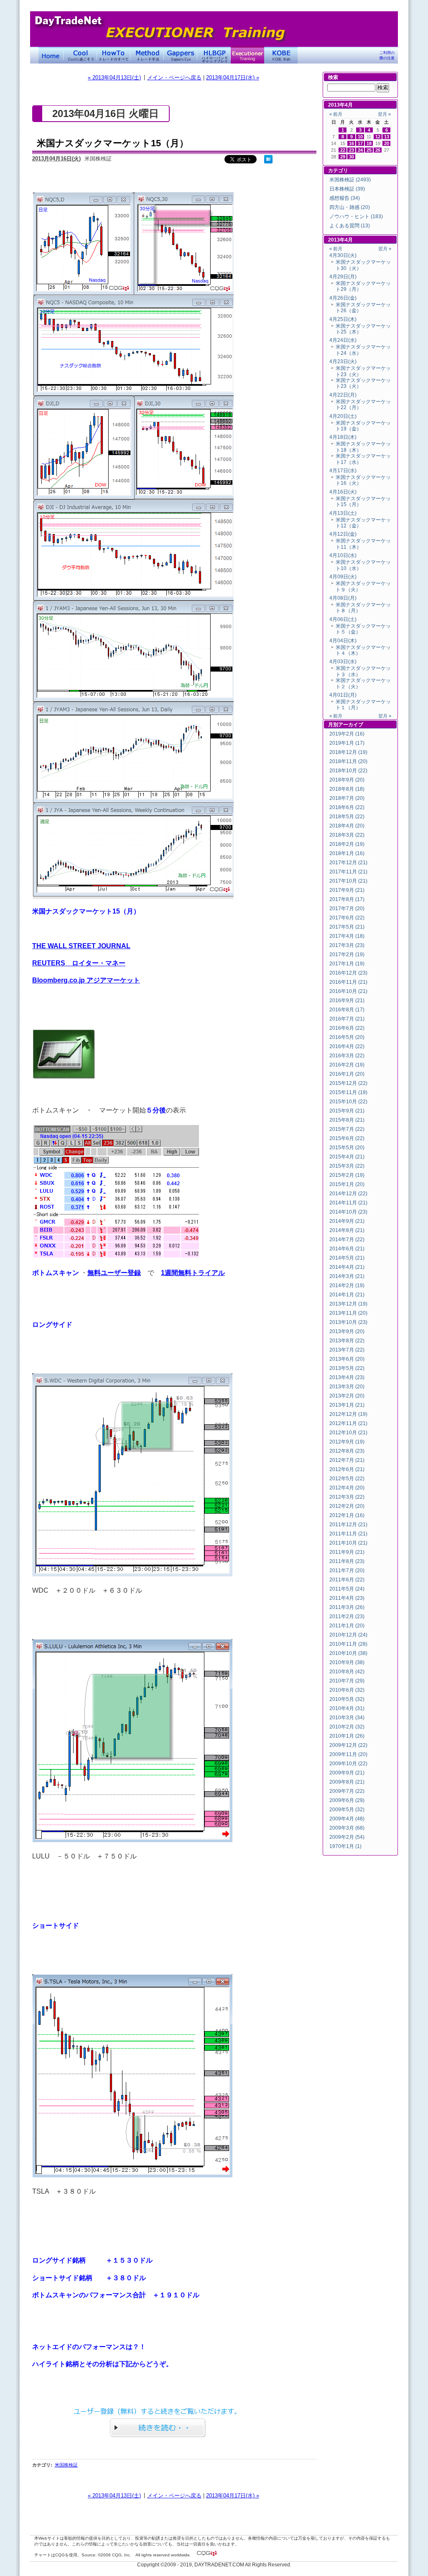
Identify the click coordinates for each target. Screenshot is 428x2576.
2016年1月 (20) (347, 1074)
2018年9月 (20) (347, 780)
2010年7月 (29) (347, 1681)
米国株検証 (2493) (350, 180)
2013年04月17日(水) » (233, 78)
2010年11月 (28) (348, 1644)
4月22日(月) (343, 395)
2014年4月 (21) (347, 1267)
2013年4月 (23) (347, 1377)
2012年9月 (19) (347, 1442)
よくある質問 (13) (350, 226)
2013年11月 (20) (348, 1313)
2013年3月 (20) (347, 1387)
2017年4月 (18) (347, 936)
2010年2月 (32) (347, 1727)
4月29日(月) (343, 277)
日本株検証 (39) (347, 189)
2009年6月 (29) (347, 1800)
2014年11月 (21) (348, 1203)
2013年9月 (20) (347, 1331)
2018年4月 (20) (347, 826)
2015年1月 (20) (347, 1184)
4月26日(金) (343, 298)
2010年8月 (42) (347, 1672)
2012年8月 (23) (347, 1451)
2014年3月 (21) (347, 1276)
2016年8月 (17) (347, 1010)
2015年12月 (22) (348, 1083)
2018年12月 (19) (348, 752)
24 (360, 150)
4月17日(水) (343, 471)
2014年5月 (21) (347, 1258)
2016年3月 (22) (347, 1056)
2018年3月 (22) (347, 835)
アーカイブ (351, 725)
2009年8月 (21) (347, 1782)
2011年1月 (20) (347, 1626)
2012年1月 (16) (347, 1515)
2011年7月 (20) (347, 1571)
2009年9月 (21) (347, 1773)
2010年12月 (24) (348, 1635)
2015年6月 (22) (347, 1138)
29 (343, 157)
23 (352, 150)
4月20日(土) (343, 416)
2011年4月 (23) (347, 1598)
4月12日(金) (343, 534)
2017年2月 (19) (347, 955)
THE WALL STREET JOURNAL (81, 946)
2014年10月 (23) (348, 1212)
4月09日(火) (343, 577)
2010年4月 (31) (347, 1708)
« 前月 (336, 114)
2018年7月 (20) (347, 798)
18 (369, 143)
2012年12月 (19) (348, 1414)
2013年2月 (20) (347, 1396)
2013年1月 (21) (347, 1405)
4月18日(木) (343, 437)
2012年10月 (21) (348, 1433)
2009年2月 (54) (347, 1837)
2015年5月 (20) (347, 1148)
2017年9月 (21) (347, 890)
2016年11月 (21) (348, 982)
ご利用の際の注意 (387, 55)
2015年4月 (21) (347, 1157)
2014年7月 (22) (347, 1240)
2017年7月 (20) (347, 909)
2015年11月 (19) (348, 1092)
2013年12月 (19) (348, 1304)
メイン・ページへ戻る (174, 78)
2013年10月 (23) (348, 1322)
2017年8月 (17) (347, 899)
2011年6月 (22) (347, 1580)
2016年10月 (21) (348, 991)
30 (352, 157)
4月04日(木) (343, 641)
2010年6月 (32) (347, 1690)
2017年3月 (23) (347, 945)
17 (360, 143)
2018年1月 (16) (347, 853)
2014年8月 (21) (347, 1230)
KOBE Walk (281, 55)
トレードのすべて (114, 55)
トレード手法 (147, 55)
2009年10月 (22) (348, 1764)
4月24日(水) (343, 340)
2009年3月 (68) (347, 1828)
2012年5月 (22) (347, 1479)
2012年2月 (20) (347, 1506)
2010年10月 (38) (348, 1653)
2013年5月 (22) (347, 1368)
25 (369, 150)
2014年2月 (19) (347, 1285)
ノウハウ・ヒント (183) (356, 216)
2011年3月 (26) (347, 1607)
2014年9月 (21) (347, 1221)
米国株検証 (66, 2465)
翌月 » (384, 114)
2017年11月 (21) (348, 872)
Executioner (247, 55)
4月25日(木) (343, 319)
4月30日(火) (343, 255)
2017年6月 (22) (347, 918)
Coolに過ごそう (80, 55)
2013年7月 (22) (347, 1350)
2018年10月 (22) (348, 771)
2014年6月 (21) (347, 1249)
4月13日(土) (343, 513)
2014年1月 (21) (347, 1295)
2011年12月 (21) (348, 1525)
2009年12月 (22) (348, 1745)
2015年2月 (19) (347, 1175)
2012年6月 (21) (347, 1469)
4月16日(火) (343, 492)
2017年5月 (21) (347, 927)
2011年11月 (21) (348, 1534)
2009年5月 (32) (347, 1810)
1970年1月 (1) (345, 1846)
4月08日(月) (343, 598)
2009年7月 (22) (347, 1791)
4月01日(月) (343, 695)
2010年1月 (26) (347, 1736)
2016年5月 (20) (347, 1037)
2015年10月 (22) (348, 1102)
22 (343, 150)
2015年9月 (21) (347, 1111)
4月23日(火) (343, 361)
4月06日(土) (343, 619)
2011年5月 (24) (347, 1589)
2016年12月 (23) (348, 973)
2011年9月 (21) (347, 1552)
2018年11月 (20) (348, 761)
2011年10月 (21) (348, 1543)
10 (360, 137)
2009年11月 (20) (348, 1754)
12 (378, 137)
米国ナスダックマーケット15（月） (113, 143)
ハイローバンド (214, 55)
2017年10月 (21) (348, 881)
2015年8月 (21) (347, 1120)
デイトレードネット (51, 55)
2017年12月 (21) (348, 863)
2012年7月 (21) (347, 1460)
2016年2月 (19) (347, 1065)
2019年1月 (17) (347, 743)
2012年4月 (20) (347, 1488)
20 (387, 143)
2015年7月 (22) (347, 1129)
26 (378, 150)
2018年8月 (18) (347, 789)
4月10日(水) (343, 555)
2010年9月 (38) (347, 1662)
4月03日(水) (343, 662)
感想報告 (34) (345, 198)
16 (352, 143)
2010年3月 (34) (347, 1718)
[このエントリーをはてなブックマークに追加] (268, 162)
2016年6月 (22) (347, 1028)
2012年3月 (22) (347, 1497)
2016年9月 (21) (347, 1000)
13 (387, 137)
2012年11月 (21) (348, 1423)
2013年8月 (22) (347, 1341)
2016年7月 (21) (347, 1019)
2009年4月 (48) (347, 1819)
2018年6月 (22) (347, 807)
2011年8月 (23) (347, 1561)
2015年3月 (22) (347, 1166)
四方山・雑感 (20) (350, 207)
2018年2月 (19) (347, 844)
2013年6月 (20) (347, 1359)
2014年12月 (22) (348, 1194)
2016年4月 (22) (347, 1046)
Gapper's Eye (181, 55)
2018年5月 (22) (347, 817)
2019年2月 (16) (347, 734)
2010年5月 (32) (347, 1699)
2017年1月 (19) (347, 964)
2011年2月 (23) (347, 1616)
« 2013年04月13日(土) (114, 78)
